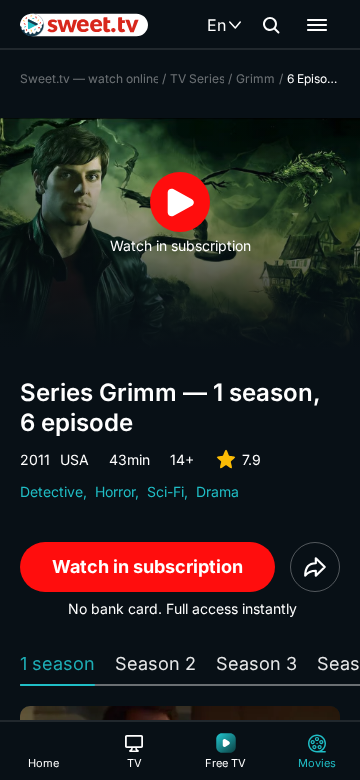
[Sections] (317, 25)
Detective (51, 491)
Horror (115, 491)
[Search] (271, 25)
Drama (217, 491)
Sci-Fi (165, 491)
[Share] (315, 567)
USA (74, 459)
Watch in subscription (147, 566)
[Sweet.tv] (84, 25)
